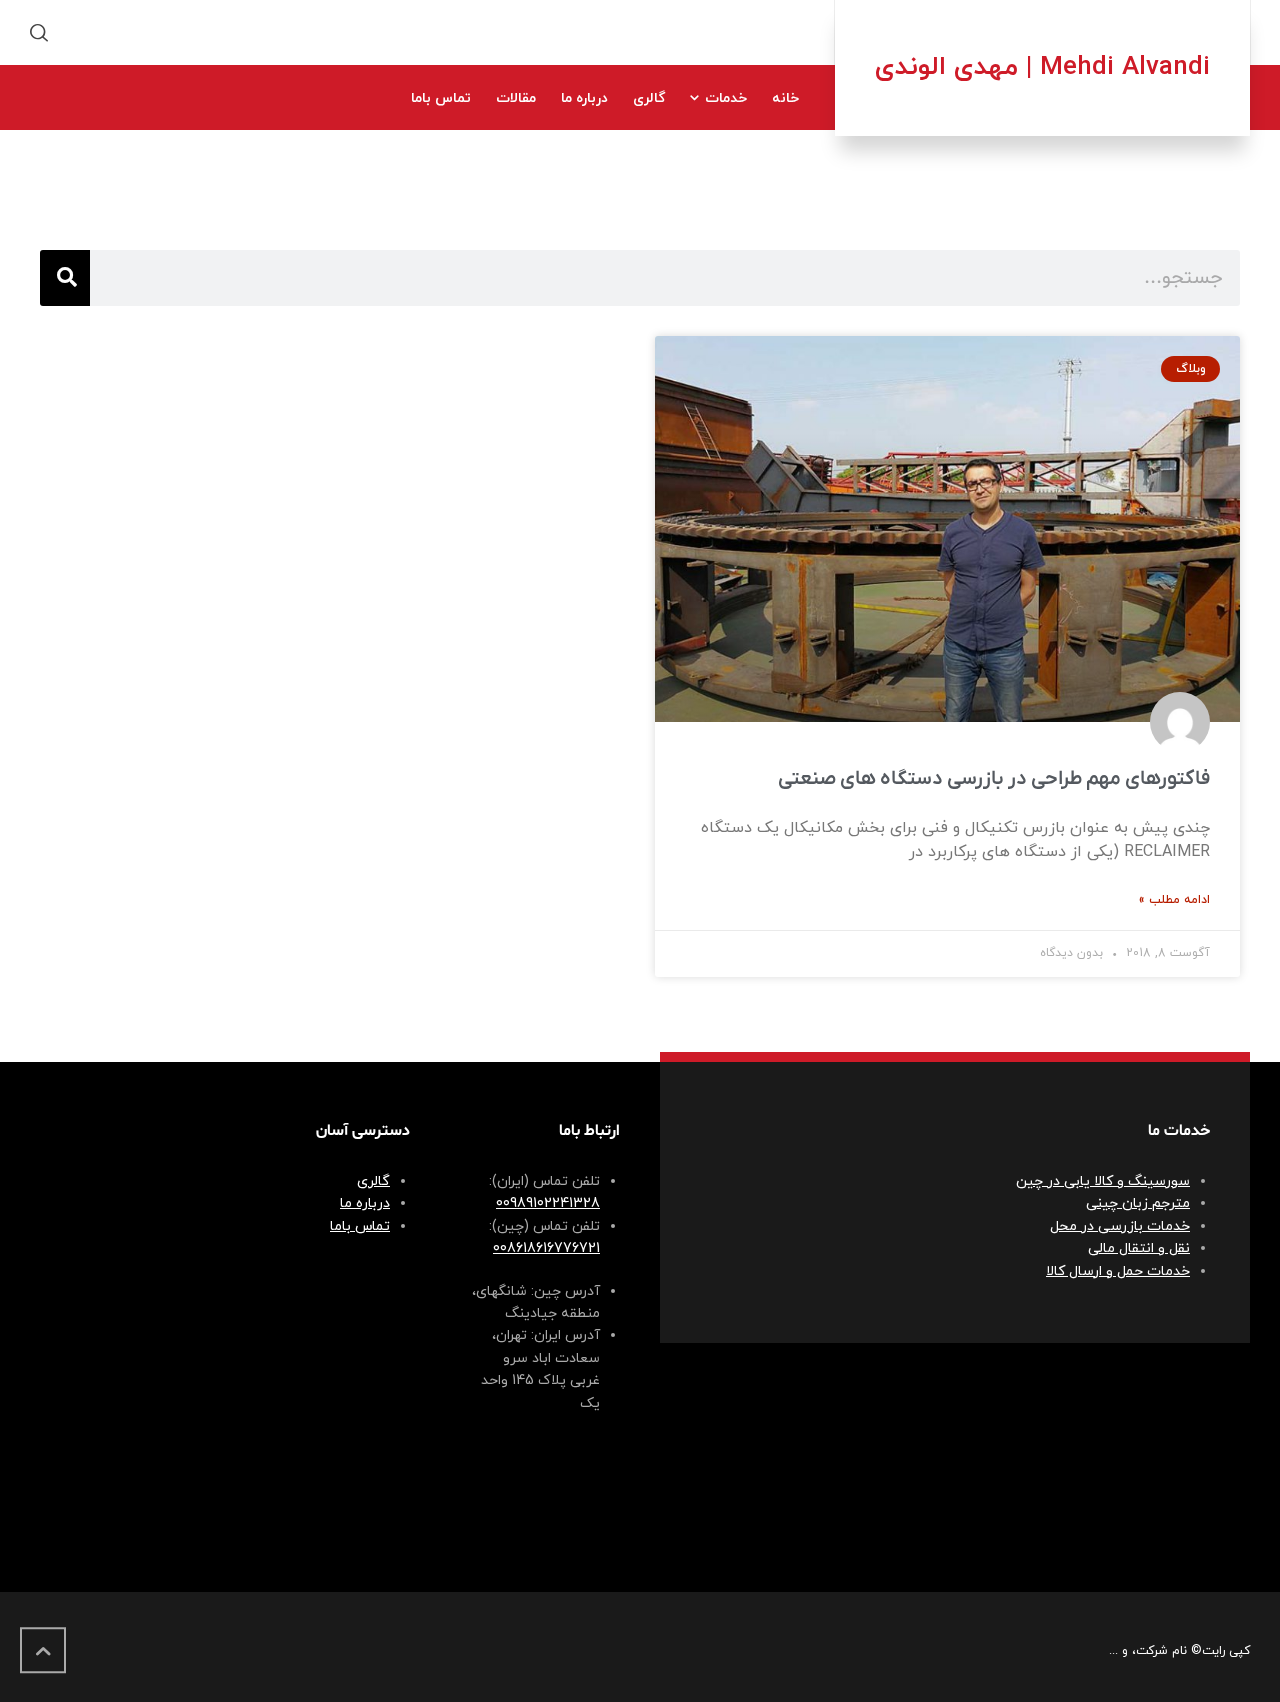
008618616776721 (546, 1248)
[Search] (43, 32)
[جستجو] (65, 278)
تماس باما (360, 1226)
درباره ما (365, 1203)
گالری (373, 1181)
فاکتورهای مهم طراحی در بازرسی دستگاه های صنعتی (994, 779)
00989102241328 (548, 1203)
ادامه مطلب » (1174, 900)
